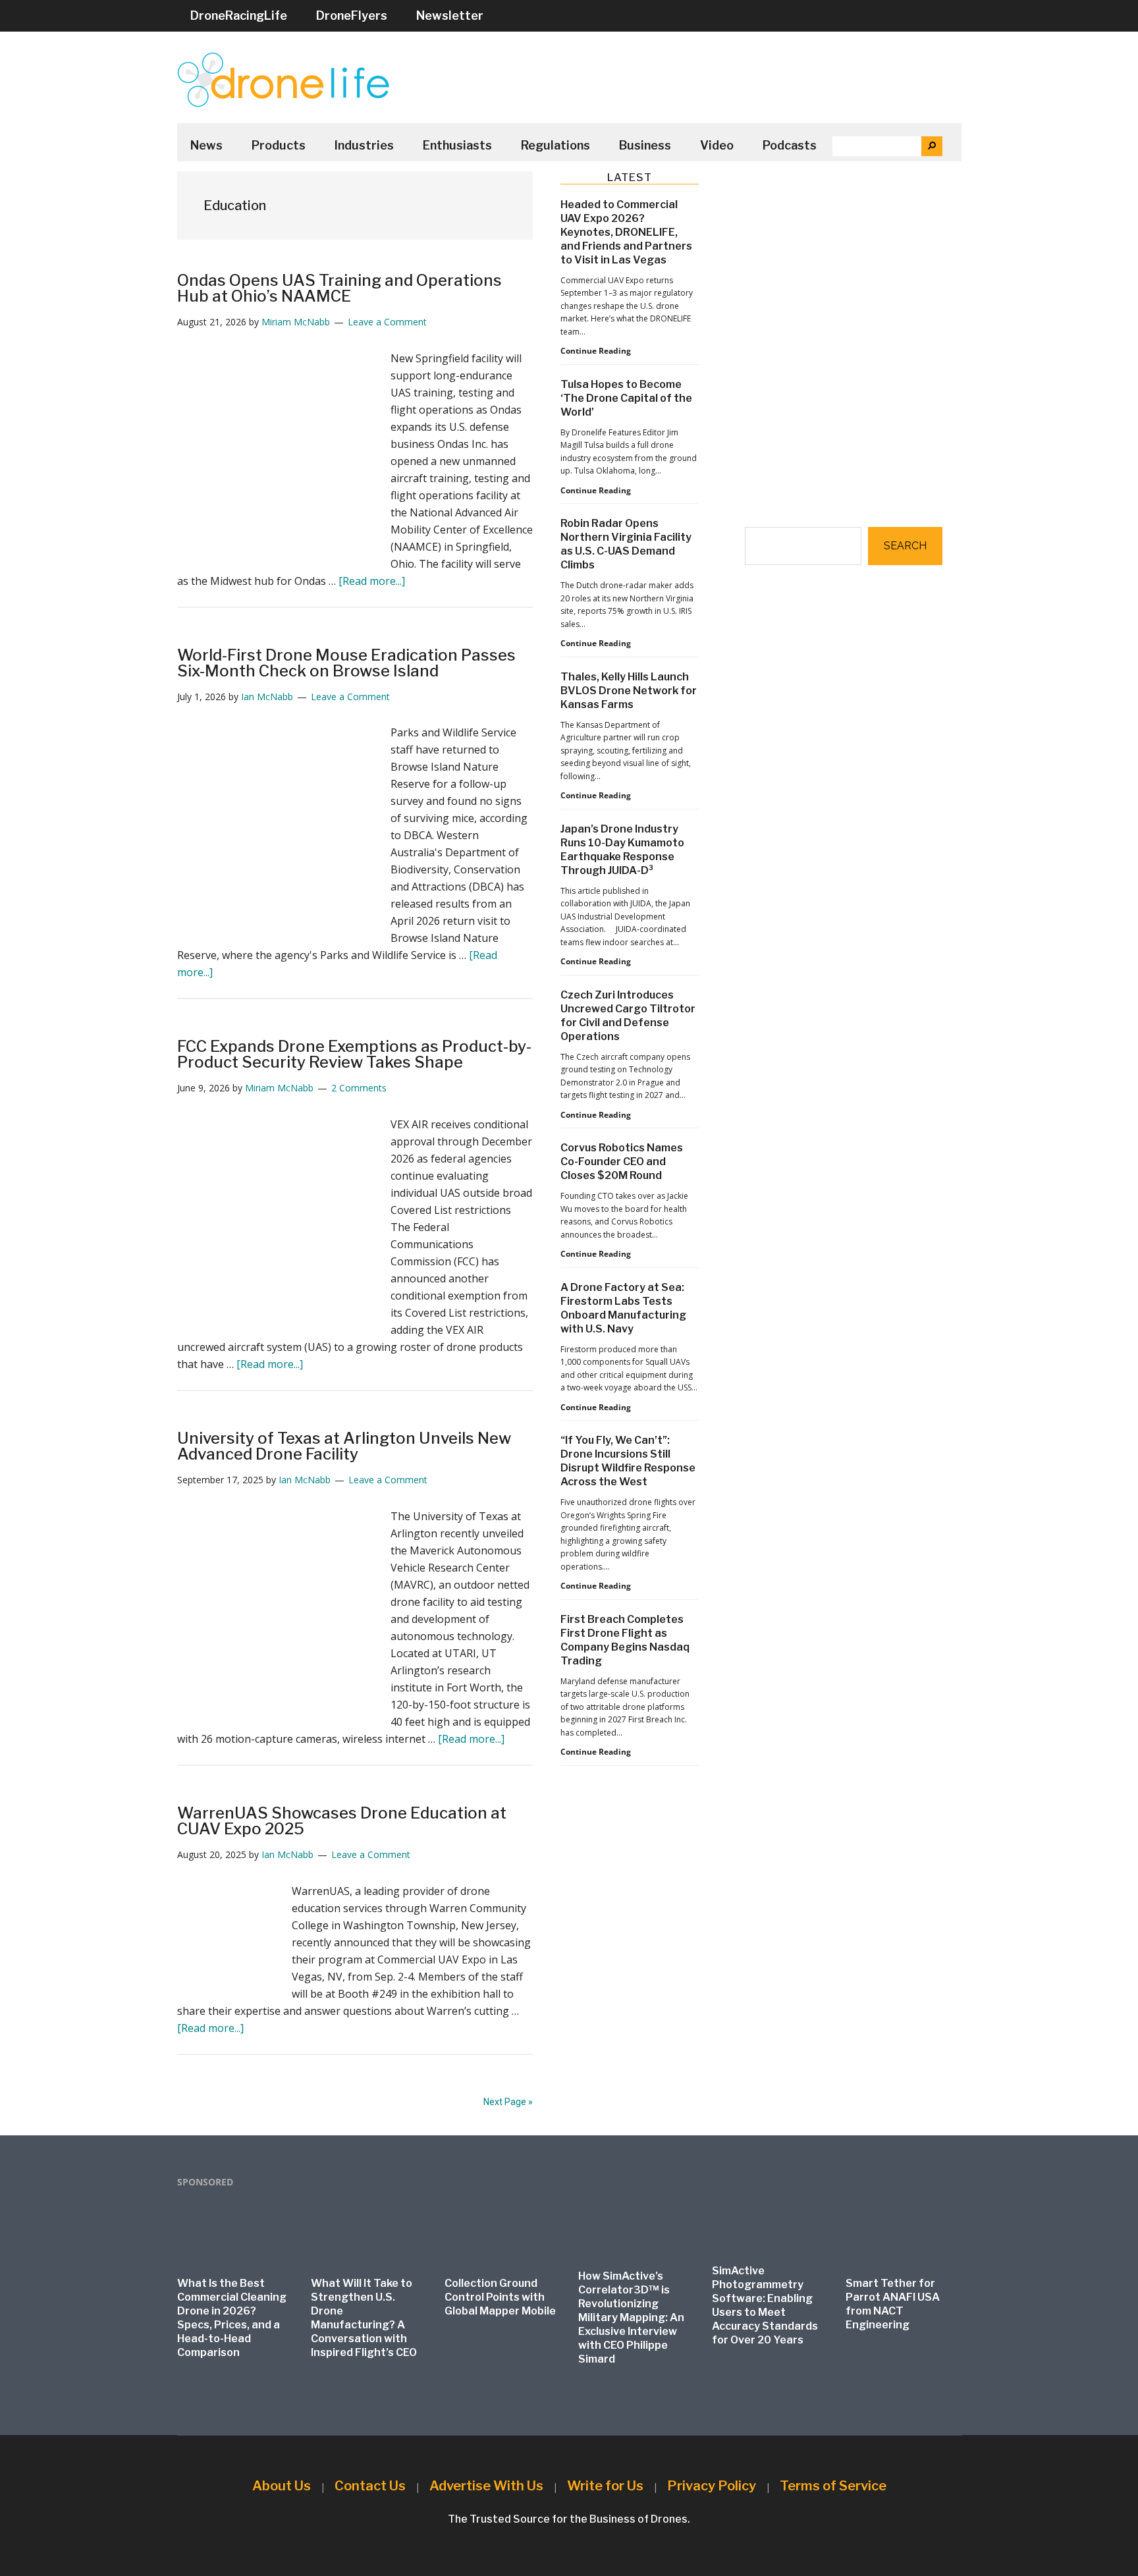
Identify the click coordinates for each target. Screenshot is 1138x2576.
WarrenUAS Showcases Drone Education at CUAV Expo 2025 (342, 1821)
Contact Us (370, 2486)
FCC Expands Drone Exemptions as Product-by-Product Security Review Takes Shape (354, 1054)
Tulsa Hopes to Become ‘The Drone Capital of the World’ (626, 398)
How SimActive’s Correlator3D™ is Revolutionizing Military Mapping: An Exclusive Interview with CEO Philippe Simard (631, 2317)
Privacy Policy (712, 2486)
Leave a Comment (387, 322)
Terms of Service (833, 2486)
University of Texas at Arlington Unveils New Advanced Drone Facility (344, 1446)
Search (905, 546)
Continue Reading (596, 351)
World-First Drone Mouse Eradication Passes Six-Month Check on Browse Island (346, 663)
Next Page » (508, 2102)
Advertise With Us (486, 2486)
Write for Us (605, 2486)
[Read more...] (372, 581)
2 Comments (359, 1088)
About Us (282, 2486)
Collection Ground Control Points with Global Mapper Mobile (500, 2297)
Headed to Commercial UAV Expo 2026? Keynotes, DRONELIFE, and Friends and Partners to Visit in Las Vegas (626, 232)
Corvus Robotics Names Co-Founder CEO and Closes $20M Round (622, 1162)
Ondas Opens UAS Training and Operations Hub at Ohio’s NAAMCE (339, 288)
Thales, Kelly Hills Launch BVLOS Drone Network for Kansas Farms (629, 691)
